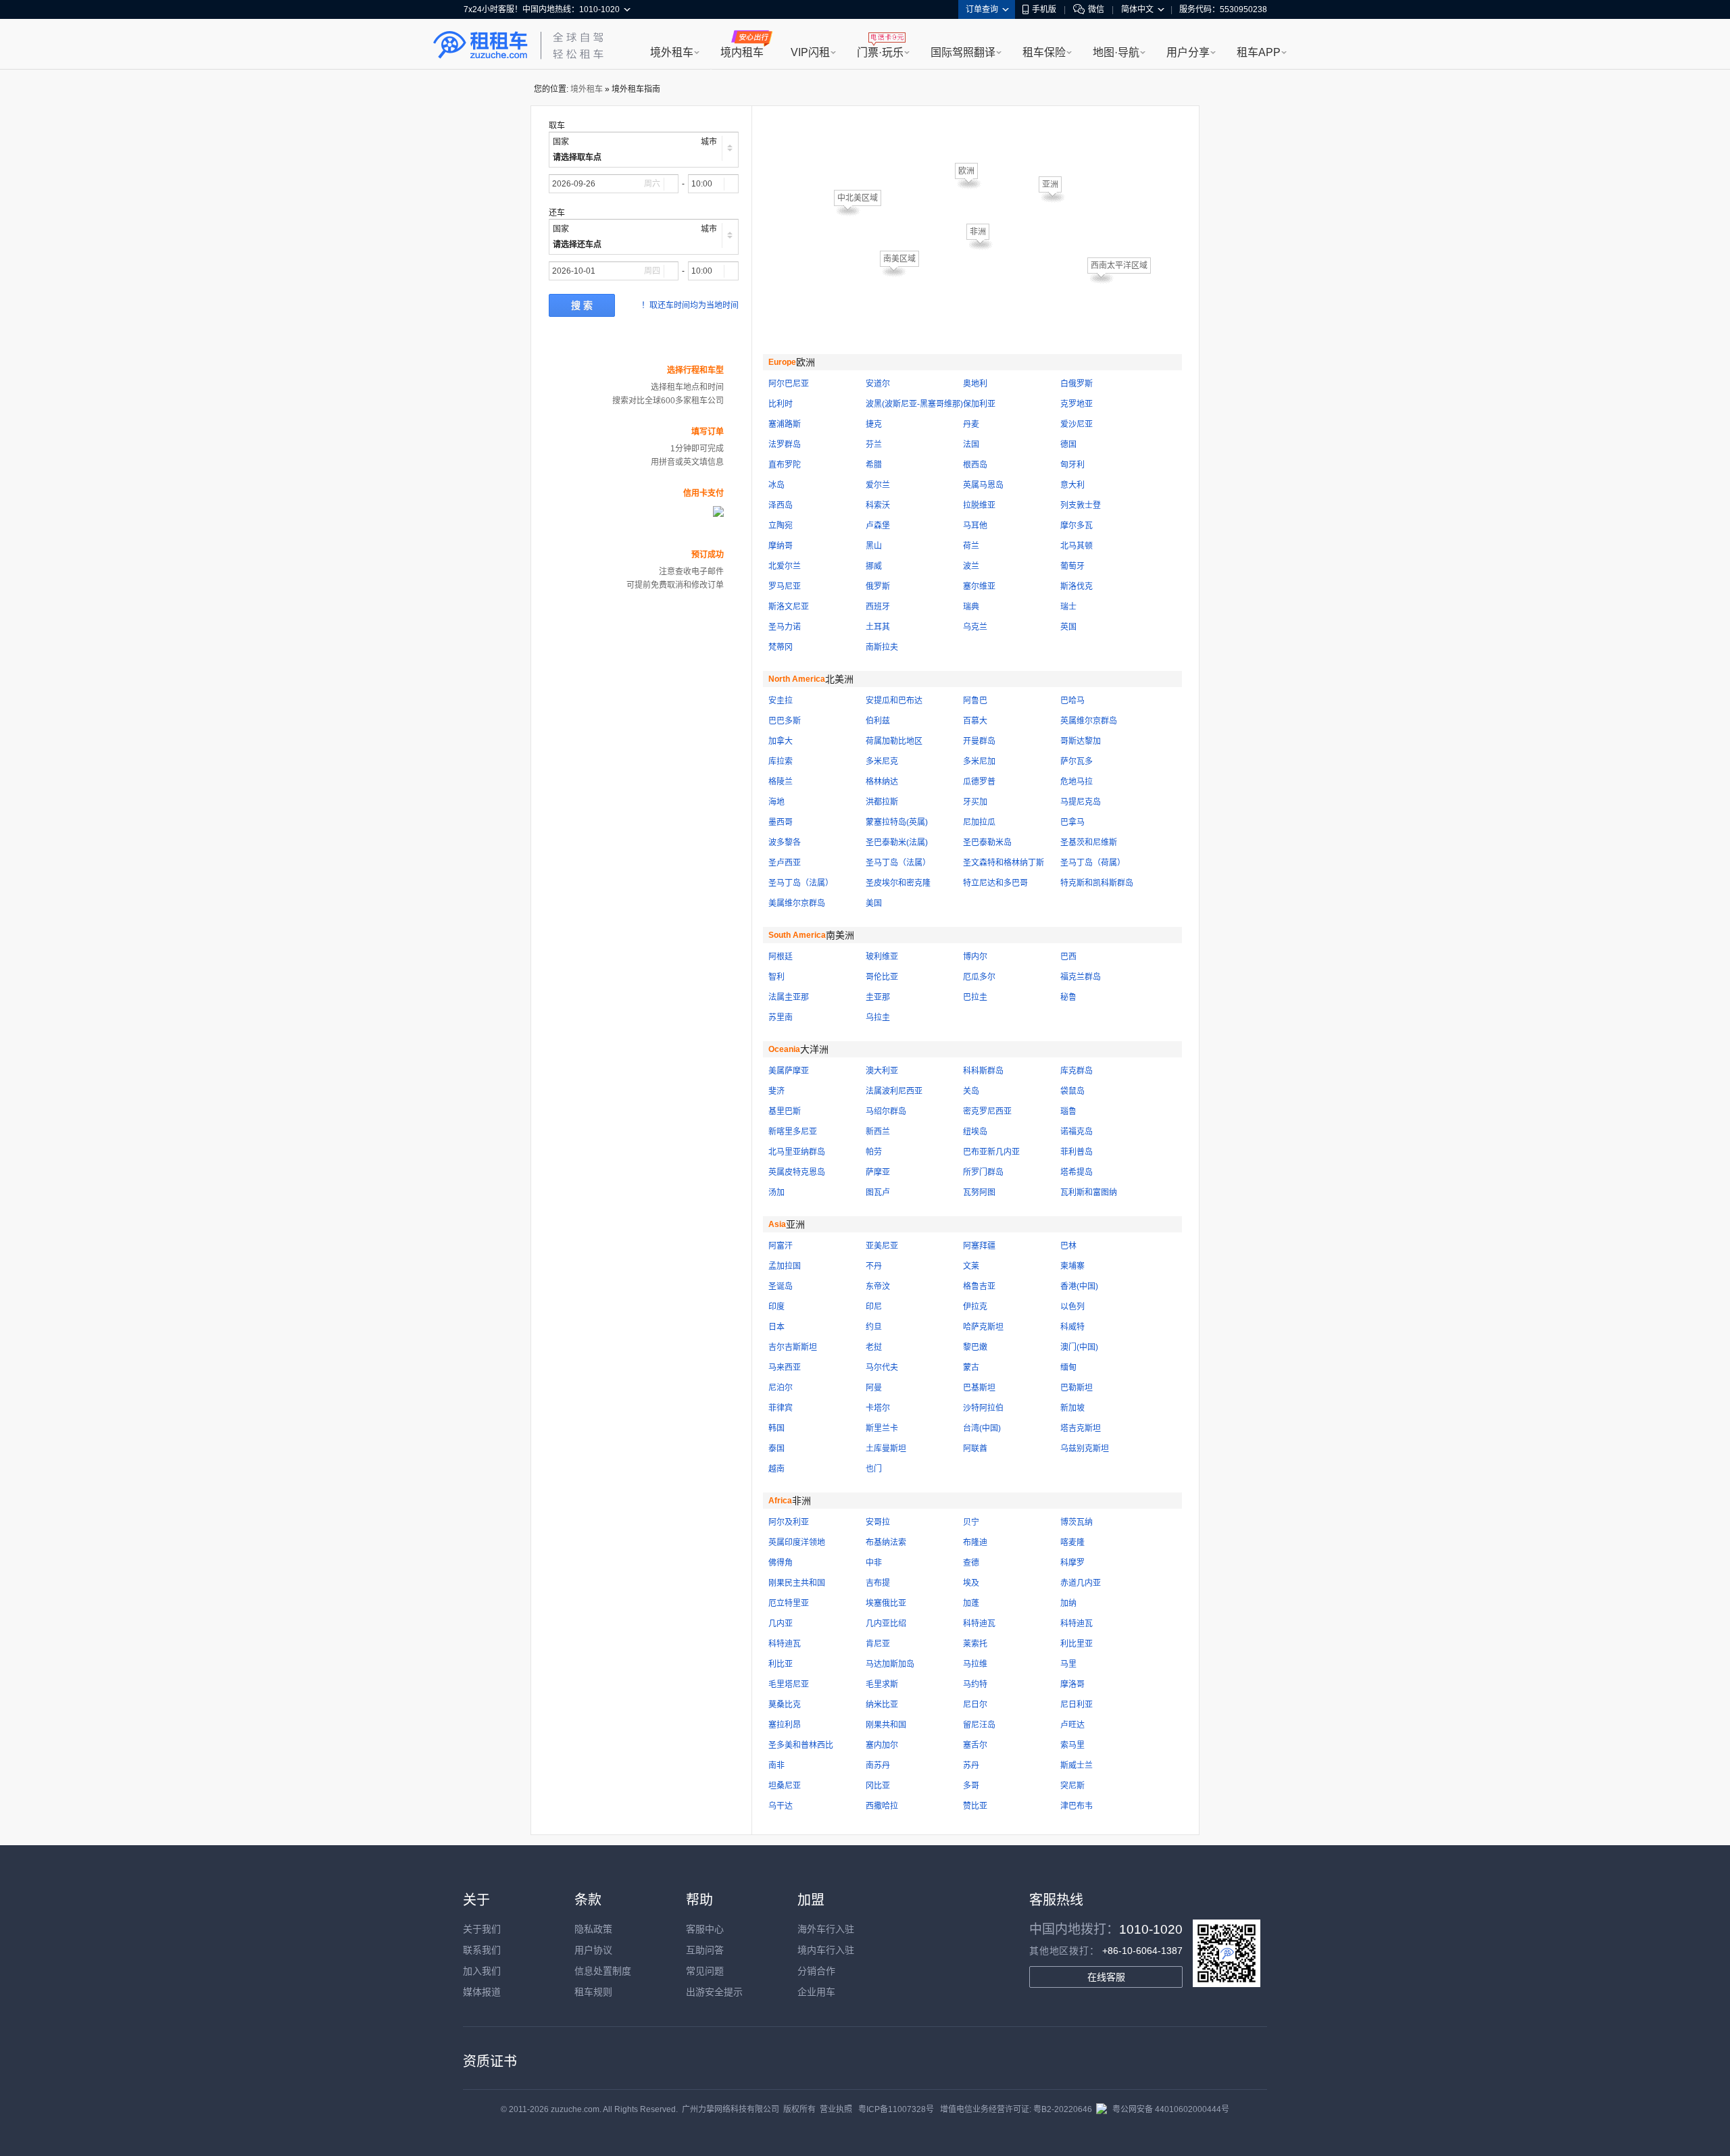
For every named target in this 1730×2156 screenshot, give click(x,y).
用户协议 (593, 1950)
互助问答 (705, 1950)
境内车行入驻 (826, 1950)
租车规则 (593, 1992)
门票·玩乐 (880, 52)
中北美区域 (858, 198)
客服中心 (705, 1929)
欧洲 (966, 171)
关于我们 (482, 1929)
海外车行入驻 (826, 1929)
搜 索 (582, 305)
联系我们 (482, 1950)
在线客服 (1106, 1977)
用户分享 (1188, 52)
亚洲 (1050, 184)
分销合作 (816, 1971)
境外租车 (672, 52)
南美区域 (899, 259)
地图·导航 (1116, 52)
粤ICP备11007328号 (896, 2109)
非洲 (978, 232)
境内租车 (742, 52)
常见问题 (705, 1971)
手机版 (1044, 9)
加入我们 (482, 1971)
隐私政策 (593, 1929)
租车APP (1259, 52)
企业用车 (816, 1992)
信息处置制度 (603, 1971)
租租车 (480, 45)
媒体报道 (482, 1992)
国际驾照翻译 (963, 52)
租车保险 (1044, 52)
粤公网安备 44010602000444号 (1171, 2109)
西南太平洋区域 (1119, 266)
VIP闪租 (810, 52)
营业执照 (836, 2109)
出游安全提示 (714, 1992)
